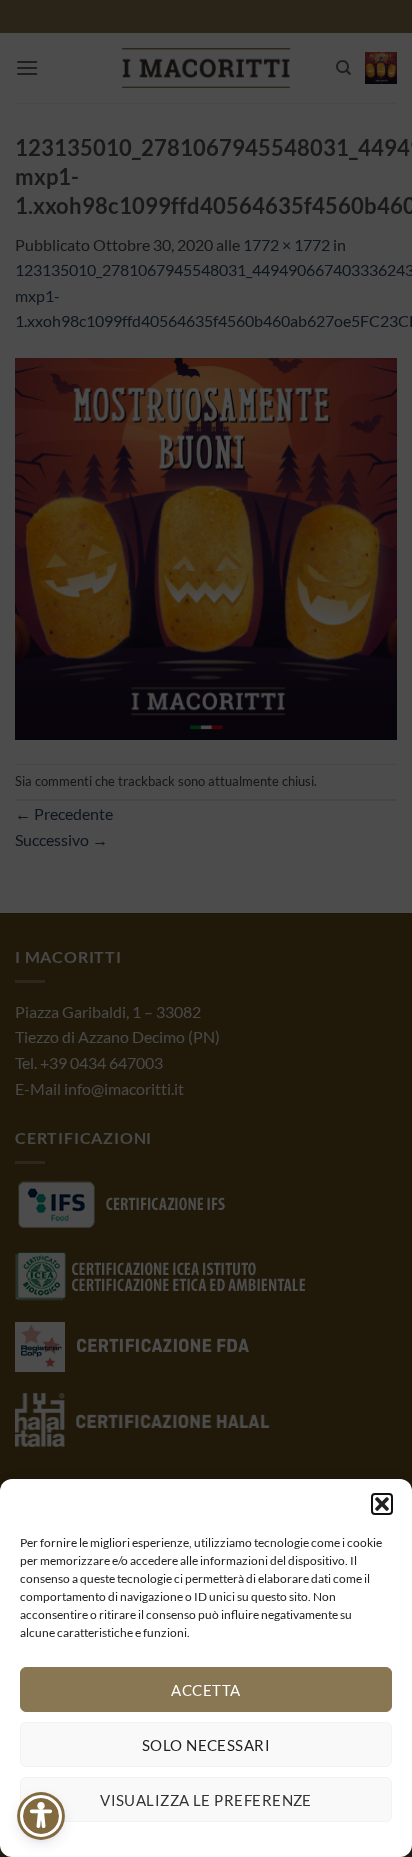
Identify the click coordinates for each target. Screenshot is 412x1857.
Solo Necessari (206, 1745)
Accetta (205, 1690)
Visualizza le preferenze (206, 1800)
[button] (382, 1504)
